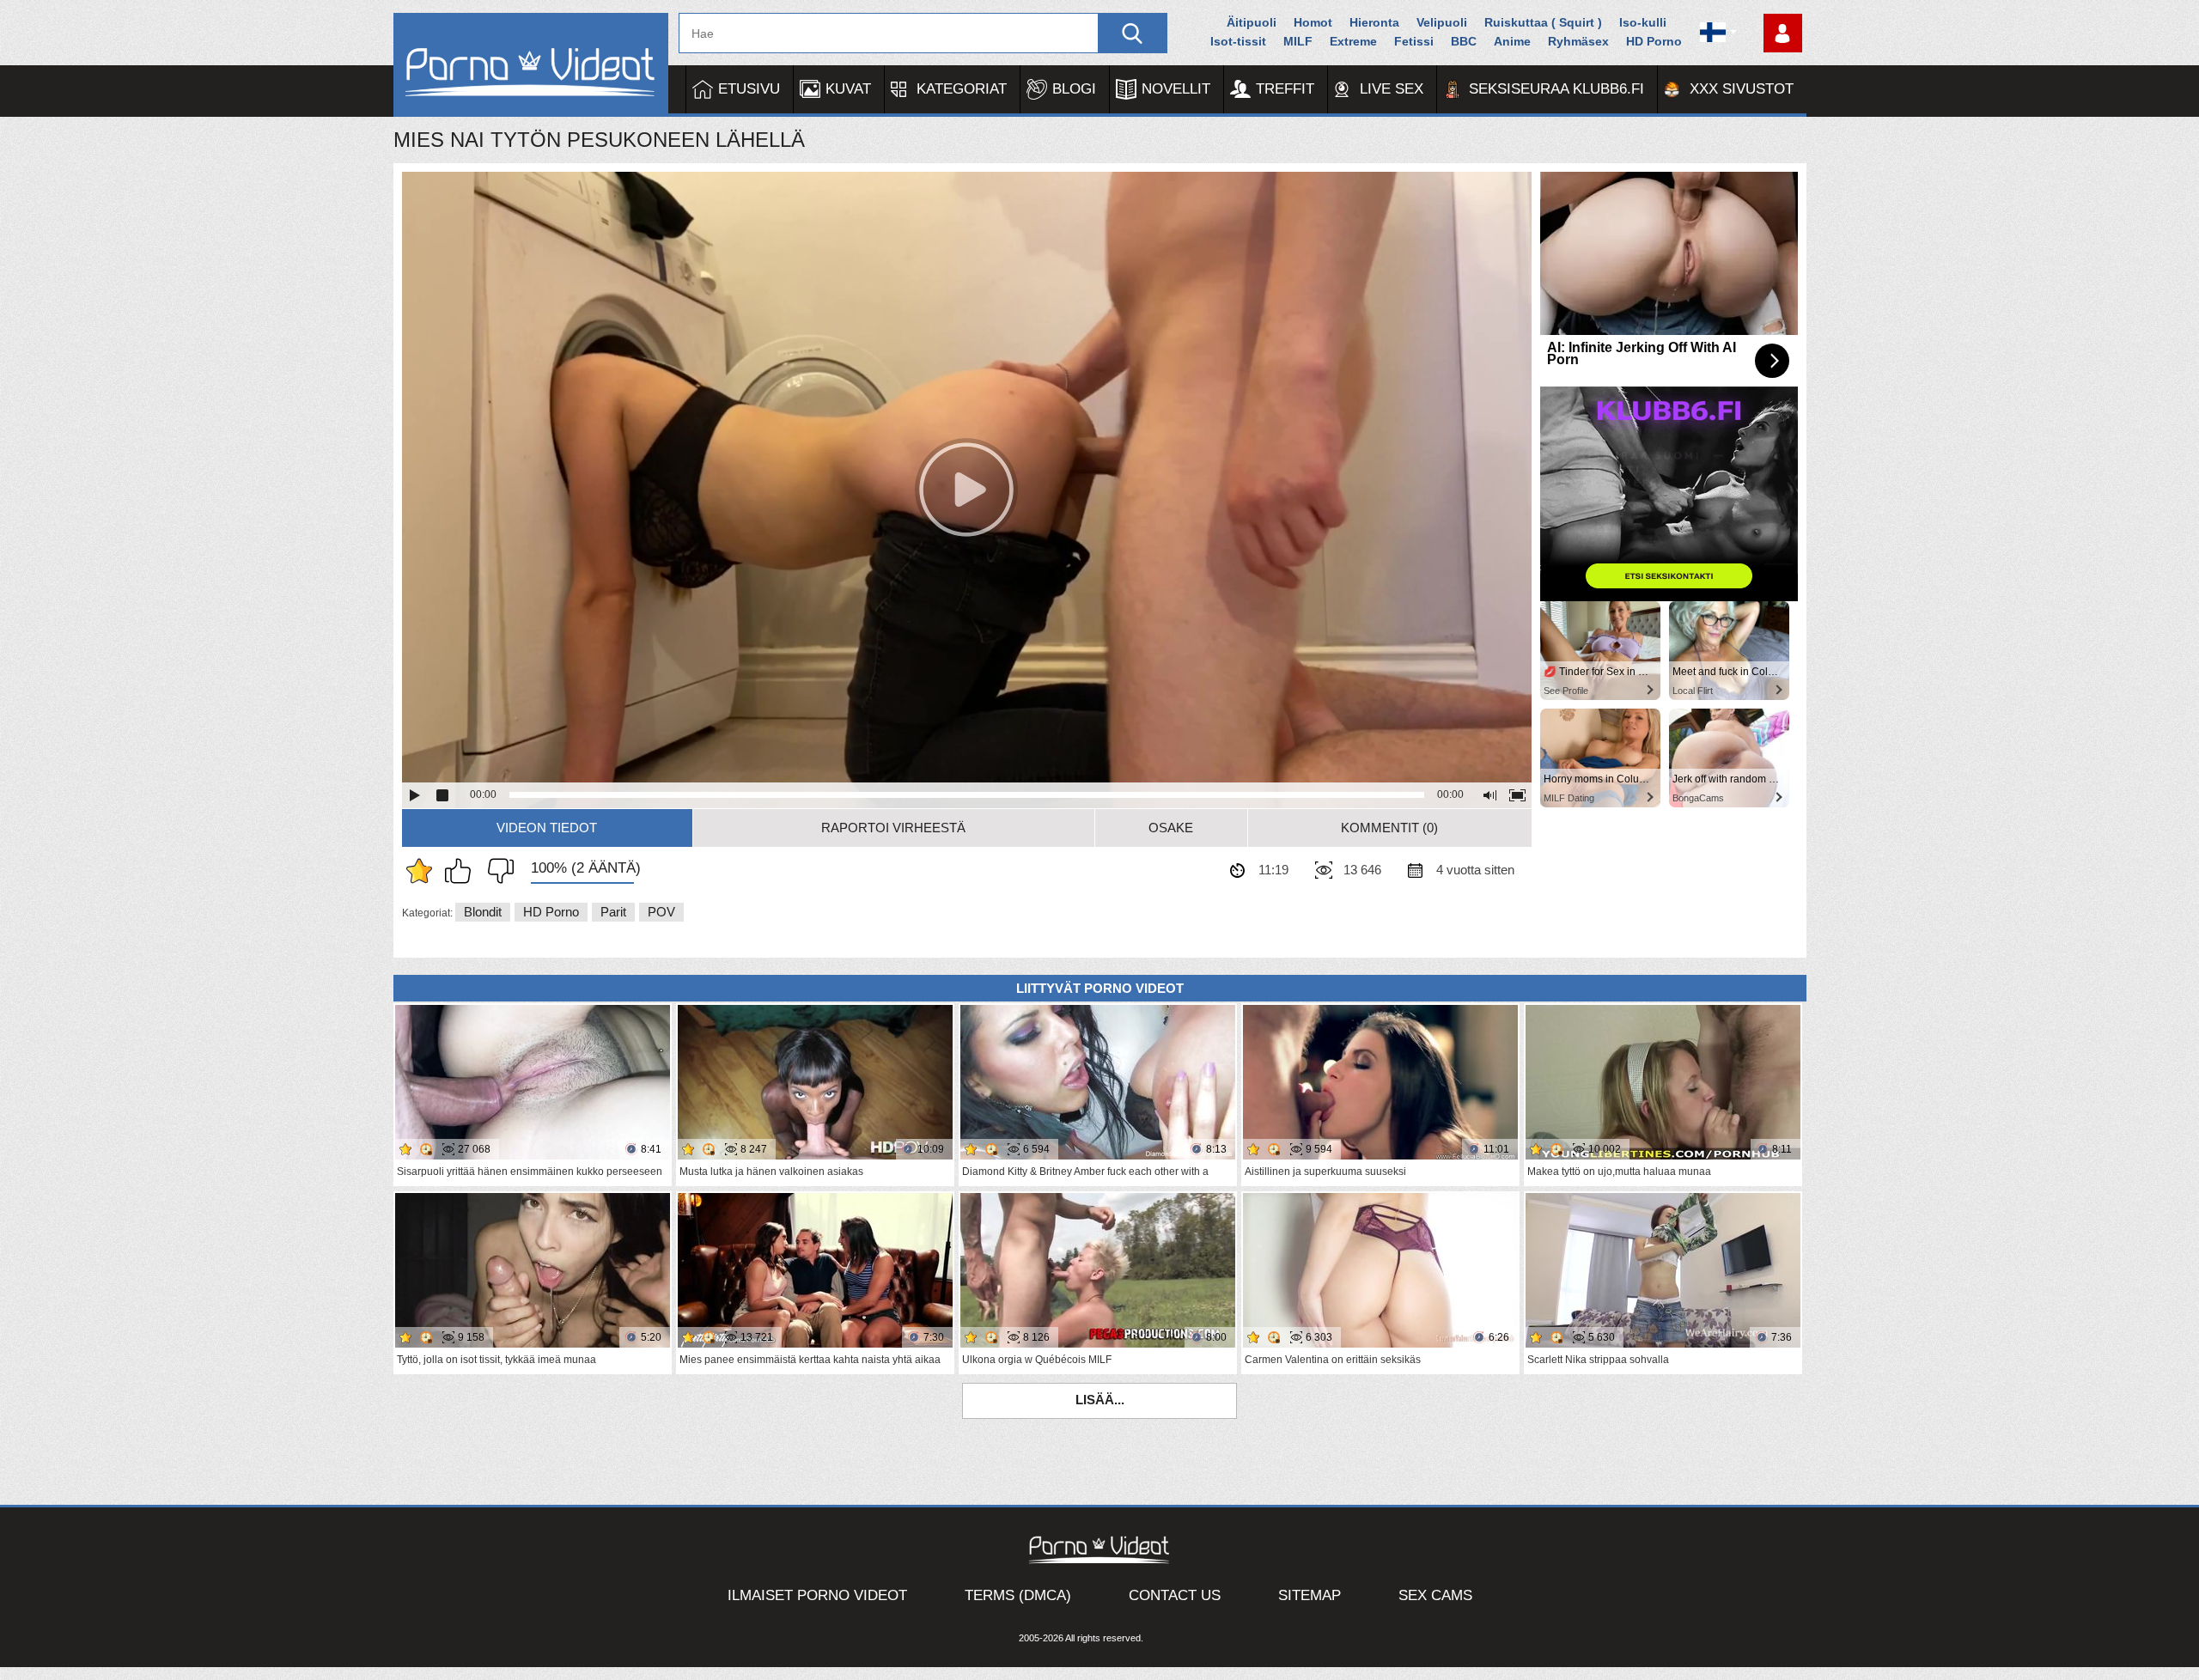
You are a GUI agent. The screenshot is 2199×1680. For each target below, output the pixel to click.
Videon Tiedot (547, 828)
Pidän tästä (462, 871)
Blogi (1074, 89)
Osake (1171, 828)
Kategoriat (962, 89)
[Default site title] (531, 65)
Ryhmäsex (1578, 41)
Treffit (1285, 89)
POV (661, 912)
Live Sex (1392, 89)
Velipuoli (1442, 22)
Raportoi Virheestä (893, 828)
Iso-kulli (1643, 22)
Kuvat (848, 89)
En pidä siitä (496, 871)
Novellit (1176, 89)
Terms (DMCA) (1018, 1595)
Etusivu (749, 89)
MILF (1298, 41)
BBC (1464, 41)
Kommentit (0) (1389, 828)
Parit (613, 912)
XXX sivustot (1742, 89)
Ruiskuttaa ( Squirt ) (1543, 22)
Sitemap (1310, 1595)
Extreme (1353, 41)
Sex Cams (1435, 1595)
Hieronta (1374, 22)
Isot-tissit (1238, 41)
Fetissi (1414, 41)
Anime (1512, 41)
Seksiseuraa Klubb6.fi (1556, 89)
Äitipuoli (1252, 22)
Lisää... (1100, 1400)
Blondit (483, 912)
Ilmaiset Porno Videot (817, 1595)
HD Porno (1654, 41)
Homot (1313, 22)
